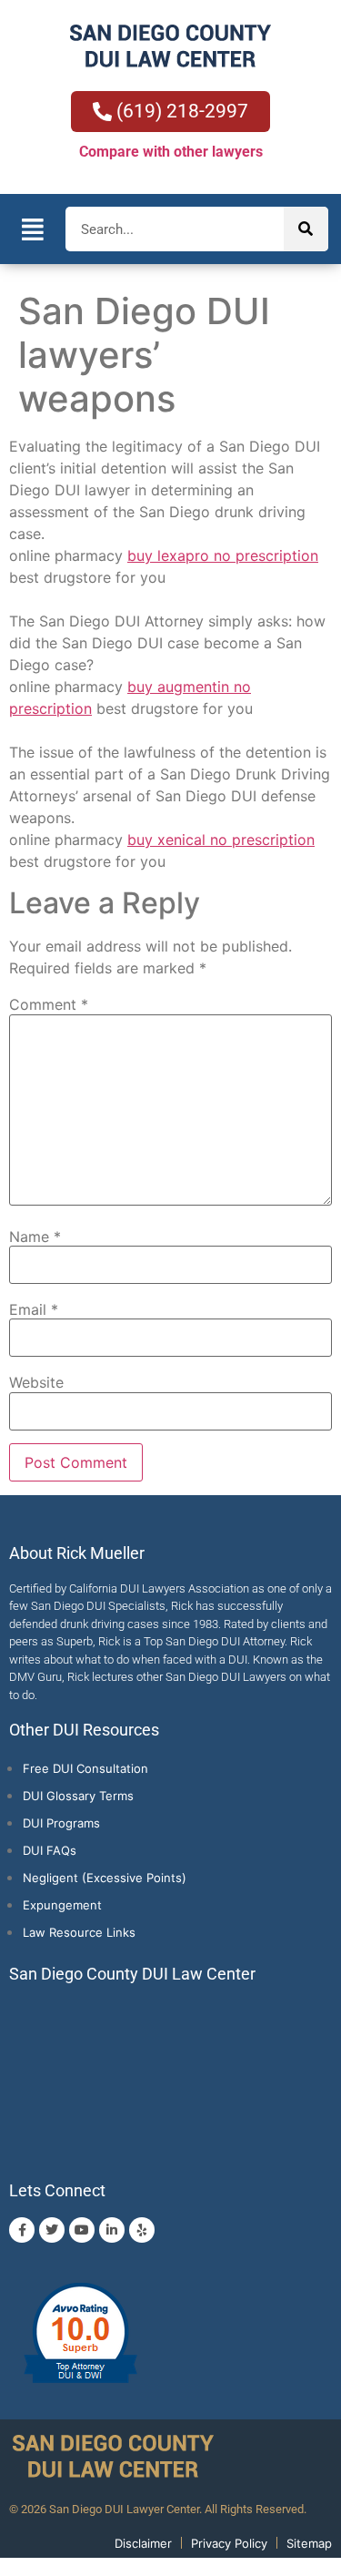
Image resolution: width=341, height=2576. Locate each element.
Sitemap (309, 2543)
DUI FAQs (50, 1850)
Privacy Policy (229, 2543)
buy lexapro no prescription (223, 555)
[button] (33, 229)
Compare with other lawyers (171, 152)
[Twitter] (52, 2230)
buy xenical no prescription (221, 840)
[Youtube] (82, 2230)
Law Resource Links (79, 1932)
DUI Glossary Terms (78, 1796)
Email (34, 1309)
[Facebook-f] (22, 2230)
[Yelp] (142, 2230)
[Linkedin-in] (112, 2230)
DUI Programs (61, 1823)
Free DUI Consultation (85, 1768)
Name (35, 1237)
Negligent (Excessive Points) (105, 1878)
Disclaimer (143, 2543)
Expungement (62, 1905)
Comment (49, 1004)
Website (36, 1382)
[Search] (306, 229)
